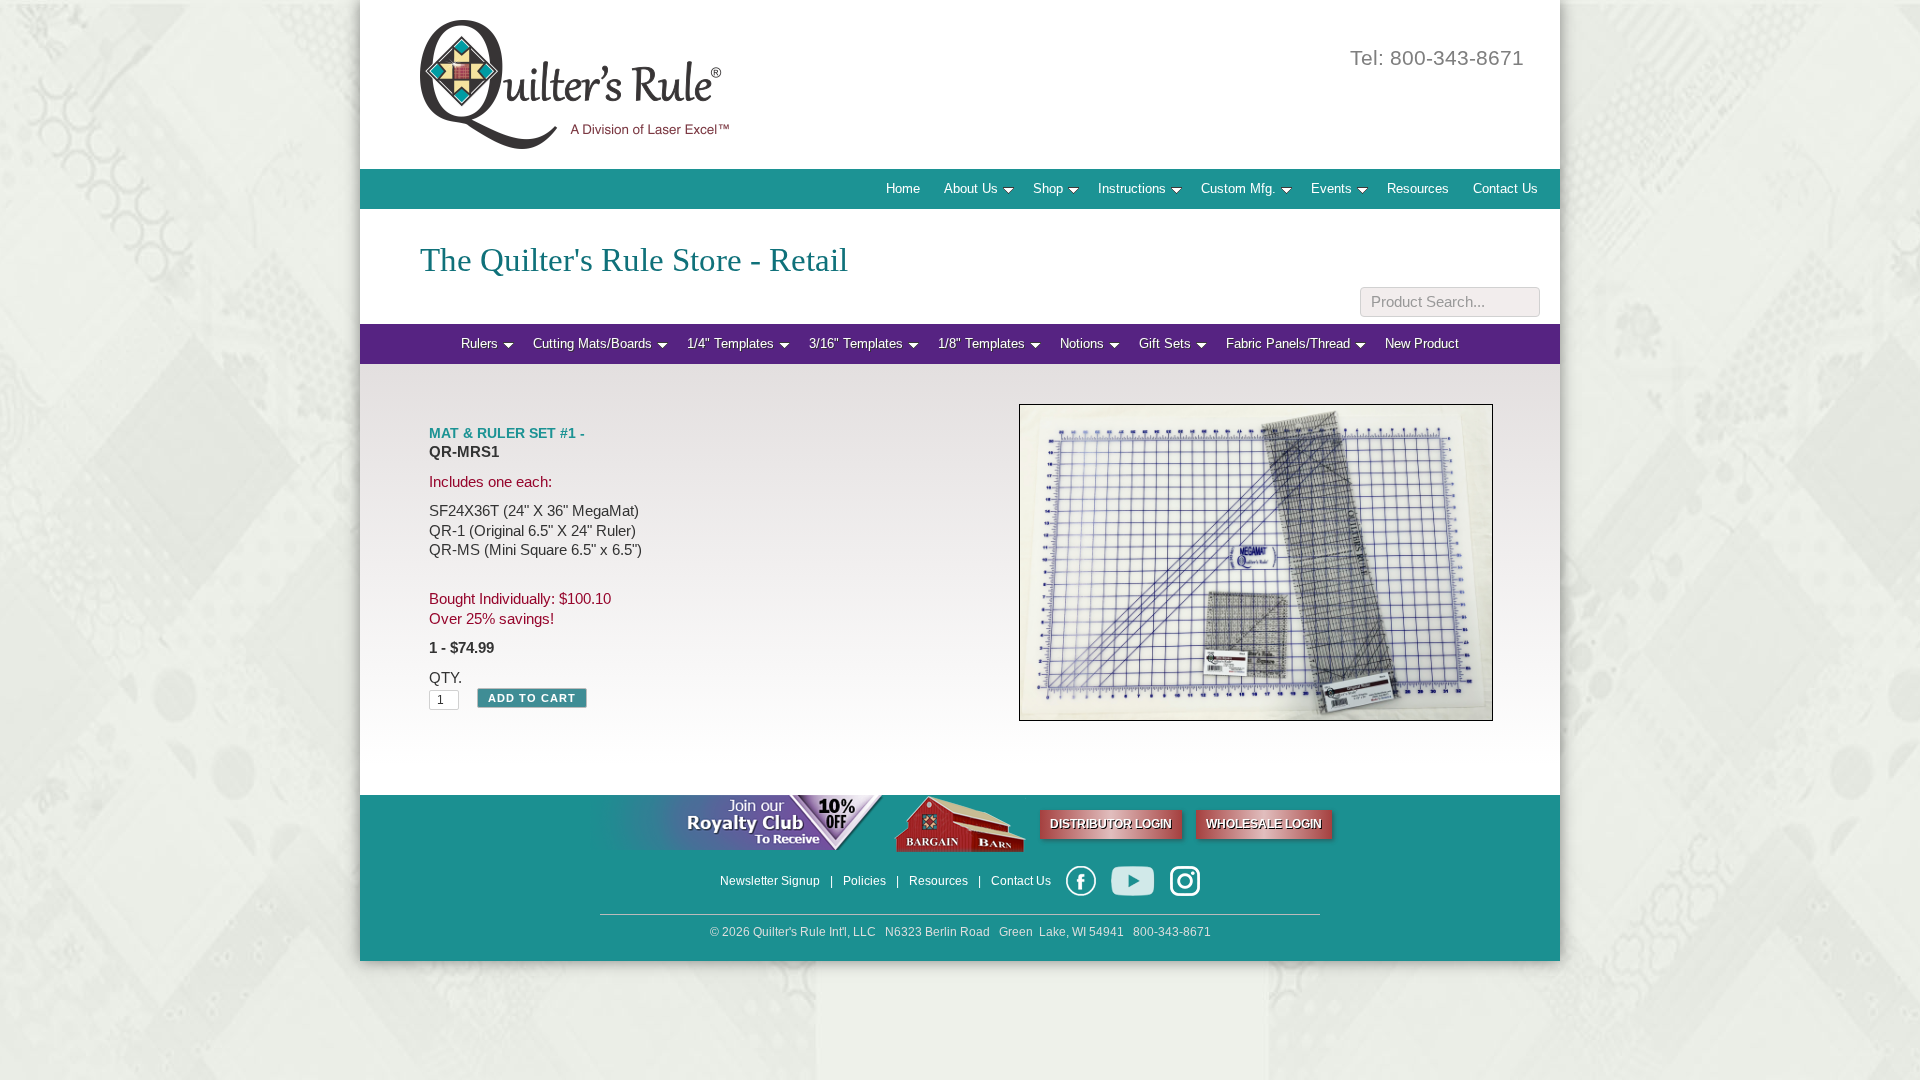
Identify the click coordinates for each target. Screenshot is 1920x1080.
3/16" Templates (856, 343)
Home (903, 188)
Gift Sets (1165, 343)
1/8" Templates (981, 343)
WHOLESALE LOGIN (1264, 824)
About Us (971, 188)
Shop (1048, 188)
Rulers (479, 343)
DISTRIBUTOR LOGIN (1111, 824)
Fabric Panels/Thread (1288, 343)
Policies (864, 881)
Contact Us (1505, 188)
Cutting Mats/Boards (592, 343)
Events (1331, 188)
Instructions (1132, 188)
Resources (1418, 188)
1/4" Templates (730, 343)
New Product (1422, 343)
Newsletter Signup (770, 881)
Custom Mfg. (1238, 188)
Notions (1082, 343)
